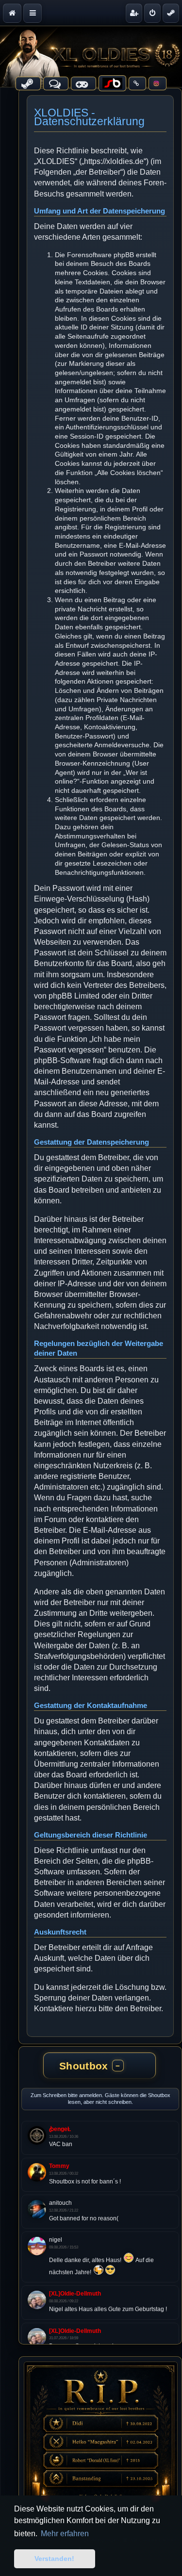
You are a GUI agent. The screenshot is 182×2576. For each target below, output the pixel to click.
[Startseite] (91, 57)
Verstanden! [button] (54, 2559)
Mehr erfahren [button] (65, 2534)
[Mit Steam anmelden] (171, 13)
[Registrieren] (134, 13)
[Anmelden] (152, 13)
